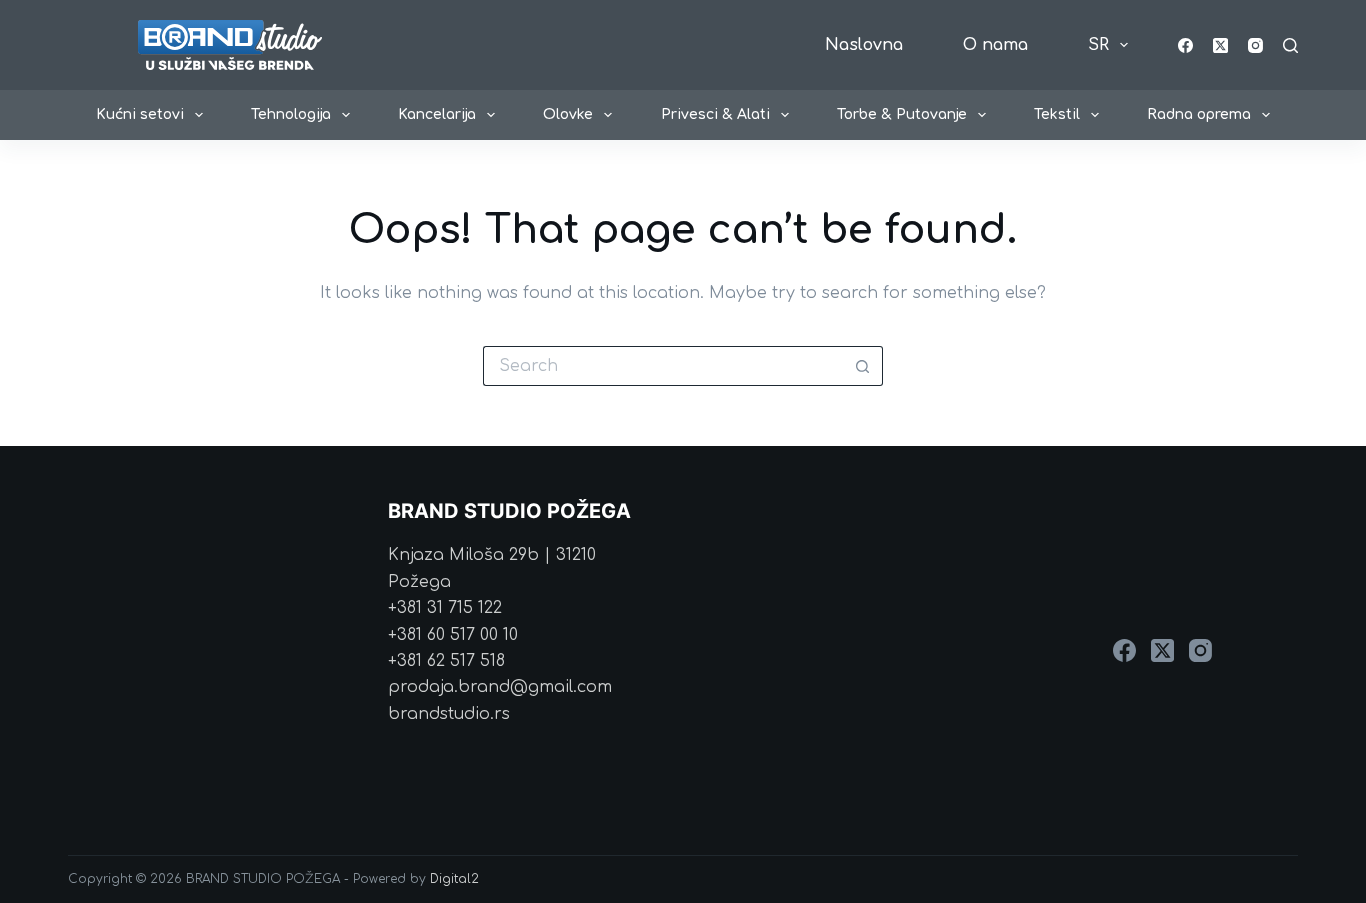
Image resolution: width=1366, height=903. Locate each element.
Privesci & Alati (715, 114)
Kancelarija (437, 114)
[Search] (1290, 45)
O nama (995, 45)
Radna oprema (1199, 114)
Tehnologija (291, 114)
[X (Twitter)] (1220, 45)
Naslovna (864, 45)
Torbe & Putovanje (902, 114)
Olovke (568, 114)
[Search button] (863, 366)
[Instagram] (1255, 45)
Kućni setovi (140, 114)
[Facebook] (1185, 45)
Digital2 (454, 879)
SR (1098, 45)
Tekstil (1057, 114)
